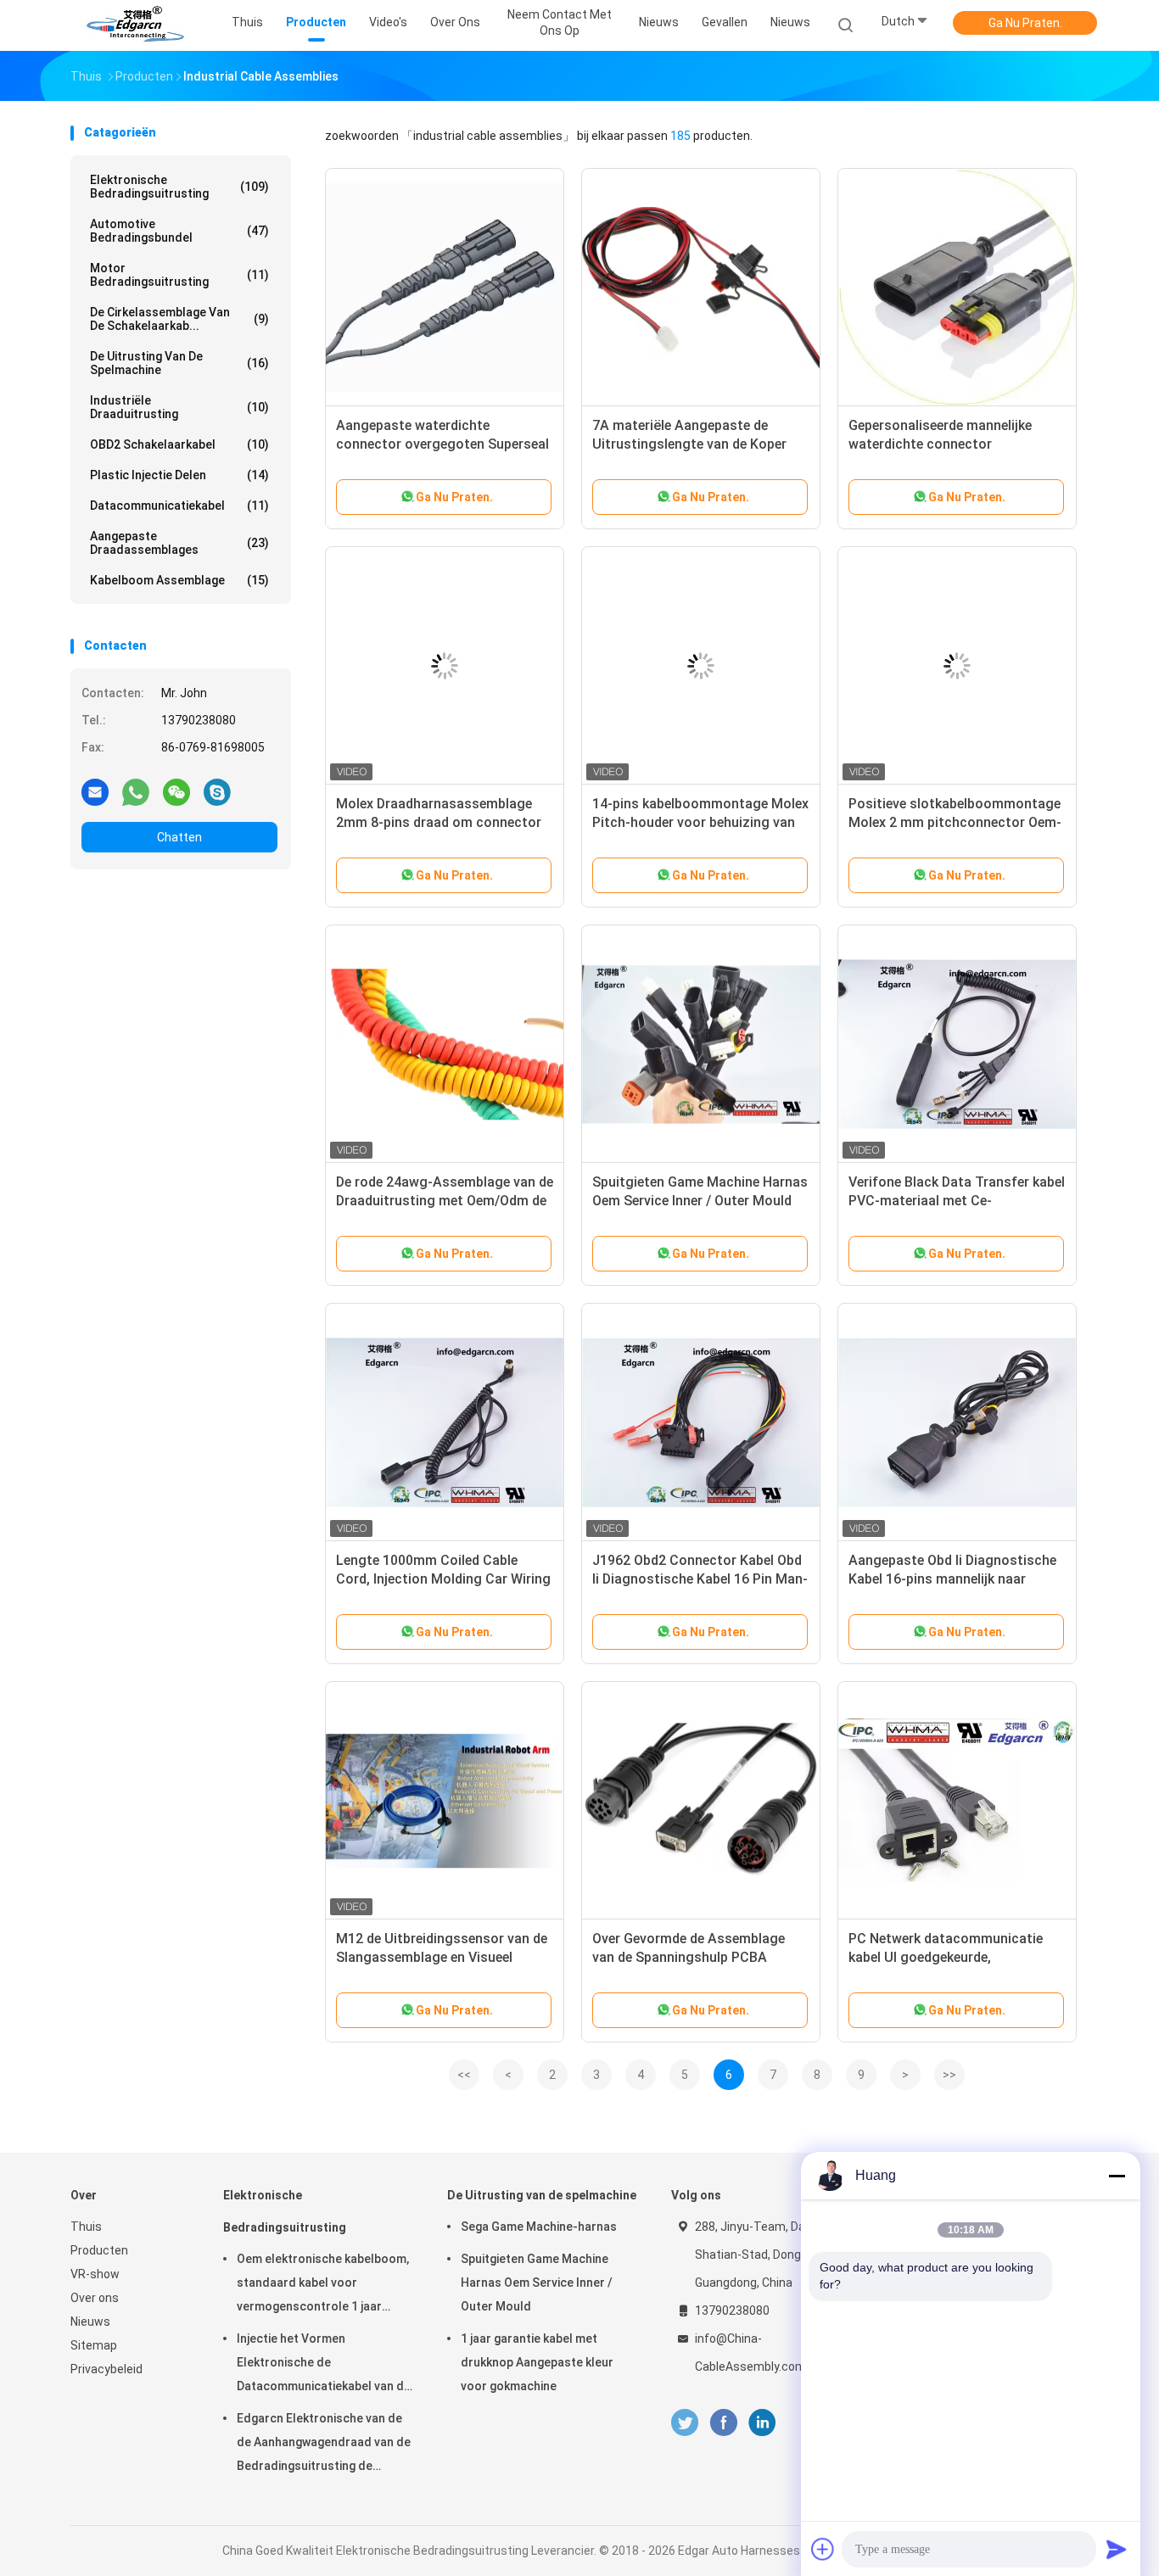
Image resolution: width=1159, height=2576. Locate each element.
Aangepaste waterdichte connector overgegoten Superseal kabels (442, 444)
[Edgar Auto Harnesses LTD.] (137, 25)
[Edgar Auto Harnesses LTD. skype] (217, 791)
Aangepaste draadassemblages (179, 543)
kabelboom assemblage (179, 580)
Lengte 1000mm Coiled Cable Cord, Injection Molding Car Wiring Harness (443, 1579)
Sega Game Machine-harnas (539, 2227)
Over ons (95, 2298)
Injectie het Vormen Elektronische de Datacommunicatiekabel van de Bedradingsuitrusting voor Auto (324, 2365)
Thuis (86, 2227)
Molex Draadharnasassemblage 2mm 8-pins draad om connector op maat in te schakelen (439, 822)
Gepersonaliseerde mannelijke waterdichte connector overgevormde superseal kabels (946, 444)
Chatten (179, 837)
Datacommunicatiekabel (179, 506)
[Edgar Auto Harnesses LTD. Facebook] (723, 2423)
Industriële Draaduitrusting (179, 407)
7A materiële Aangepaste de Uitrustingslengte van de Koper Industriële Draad (689, 444)
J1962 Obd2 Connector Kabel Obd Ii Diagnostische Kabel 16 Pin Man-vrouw (700, 1579)
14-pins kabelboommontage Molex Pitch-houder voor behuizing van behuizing (700, 822)
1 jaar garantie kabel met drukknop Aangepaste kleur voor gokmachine (537, 2362)
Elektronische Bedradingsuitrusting (179, 187)
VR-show (95, 2274)
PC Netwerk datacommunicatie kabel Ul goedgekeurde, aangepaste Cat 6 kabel (946, 1957)
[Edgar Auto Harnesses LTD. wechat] (176, 791)
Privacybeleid (106, 2369)
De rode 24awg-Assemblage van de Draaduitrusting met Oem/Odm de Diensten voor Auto (445, 1201)
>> (949, 2075)
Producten (99, 2250)
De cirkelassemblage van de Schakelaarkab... (179, 319)
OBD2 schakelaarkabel (179, 444)
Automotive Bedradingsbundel (179, 231)
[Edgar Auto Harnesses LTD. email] (95, 791)
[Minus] (1117, 2176)
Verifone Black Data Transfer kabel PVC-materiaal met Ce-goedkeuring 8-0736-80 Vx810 (957, 1201)
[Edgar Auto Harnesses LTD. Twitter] (685, 2423)
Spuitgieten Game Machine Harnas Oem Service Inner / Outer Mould (537, 2283)
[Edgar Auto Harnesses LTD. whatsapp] (136, 791)
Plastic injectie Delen (179, 475)
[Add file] (823, 2549)
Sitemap (94, 2345)
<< (464, 2075)
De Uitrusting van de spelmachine (179, 363)
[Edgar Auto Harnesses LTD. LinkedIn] (762, 2423)
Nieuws (790, 22)
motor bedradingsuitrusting (179, 275)
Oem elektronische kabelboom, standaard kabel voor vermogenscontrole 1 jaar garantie (323, 2285)
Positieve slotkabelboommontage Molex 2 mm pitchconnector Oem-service (955, 822)
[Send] (1117, 2549)
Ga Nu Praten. (1025, 23)
